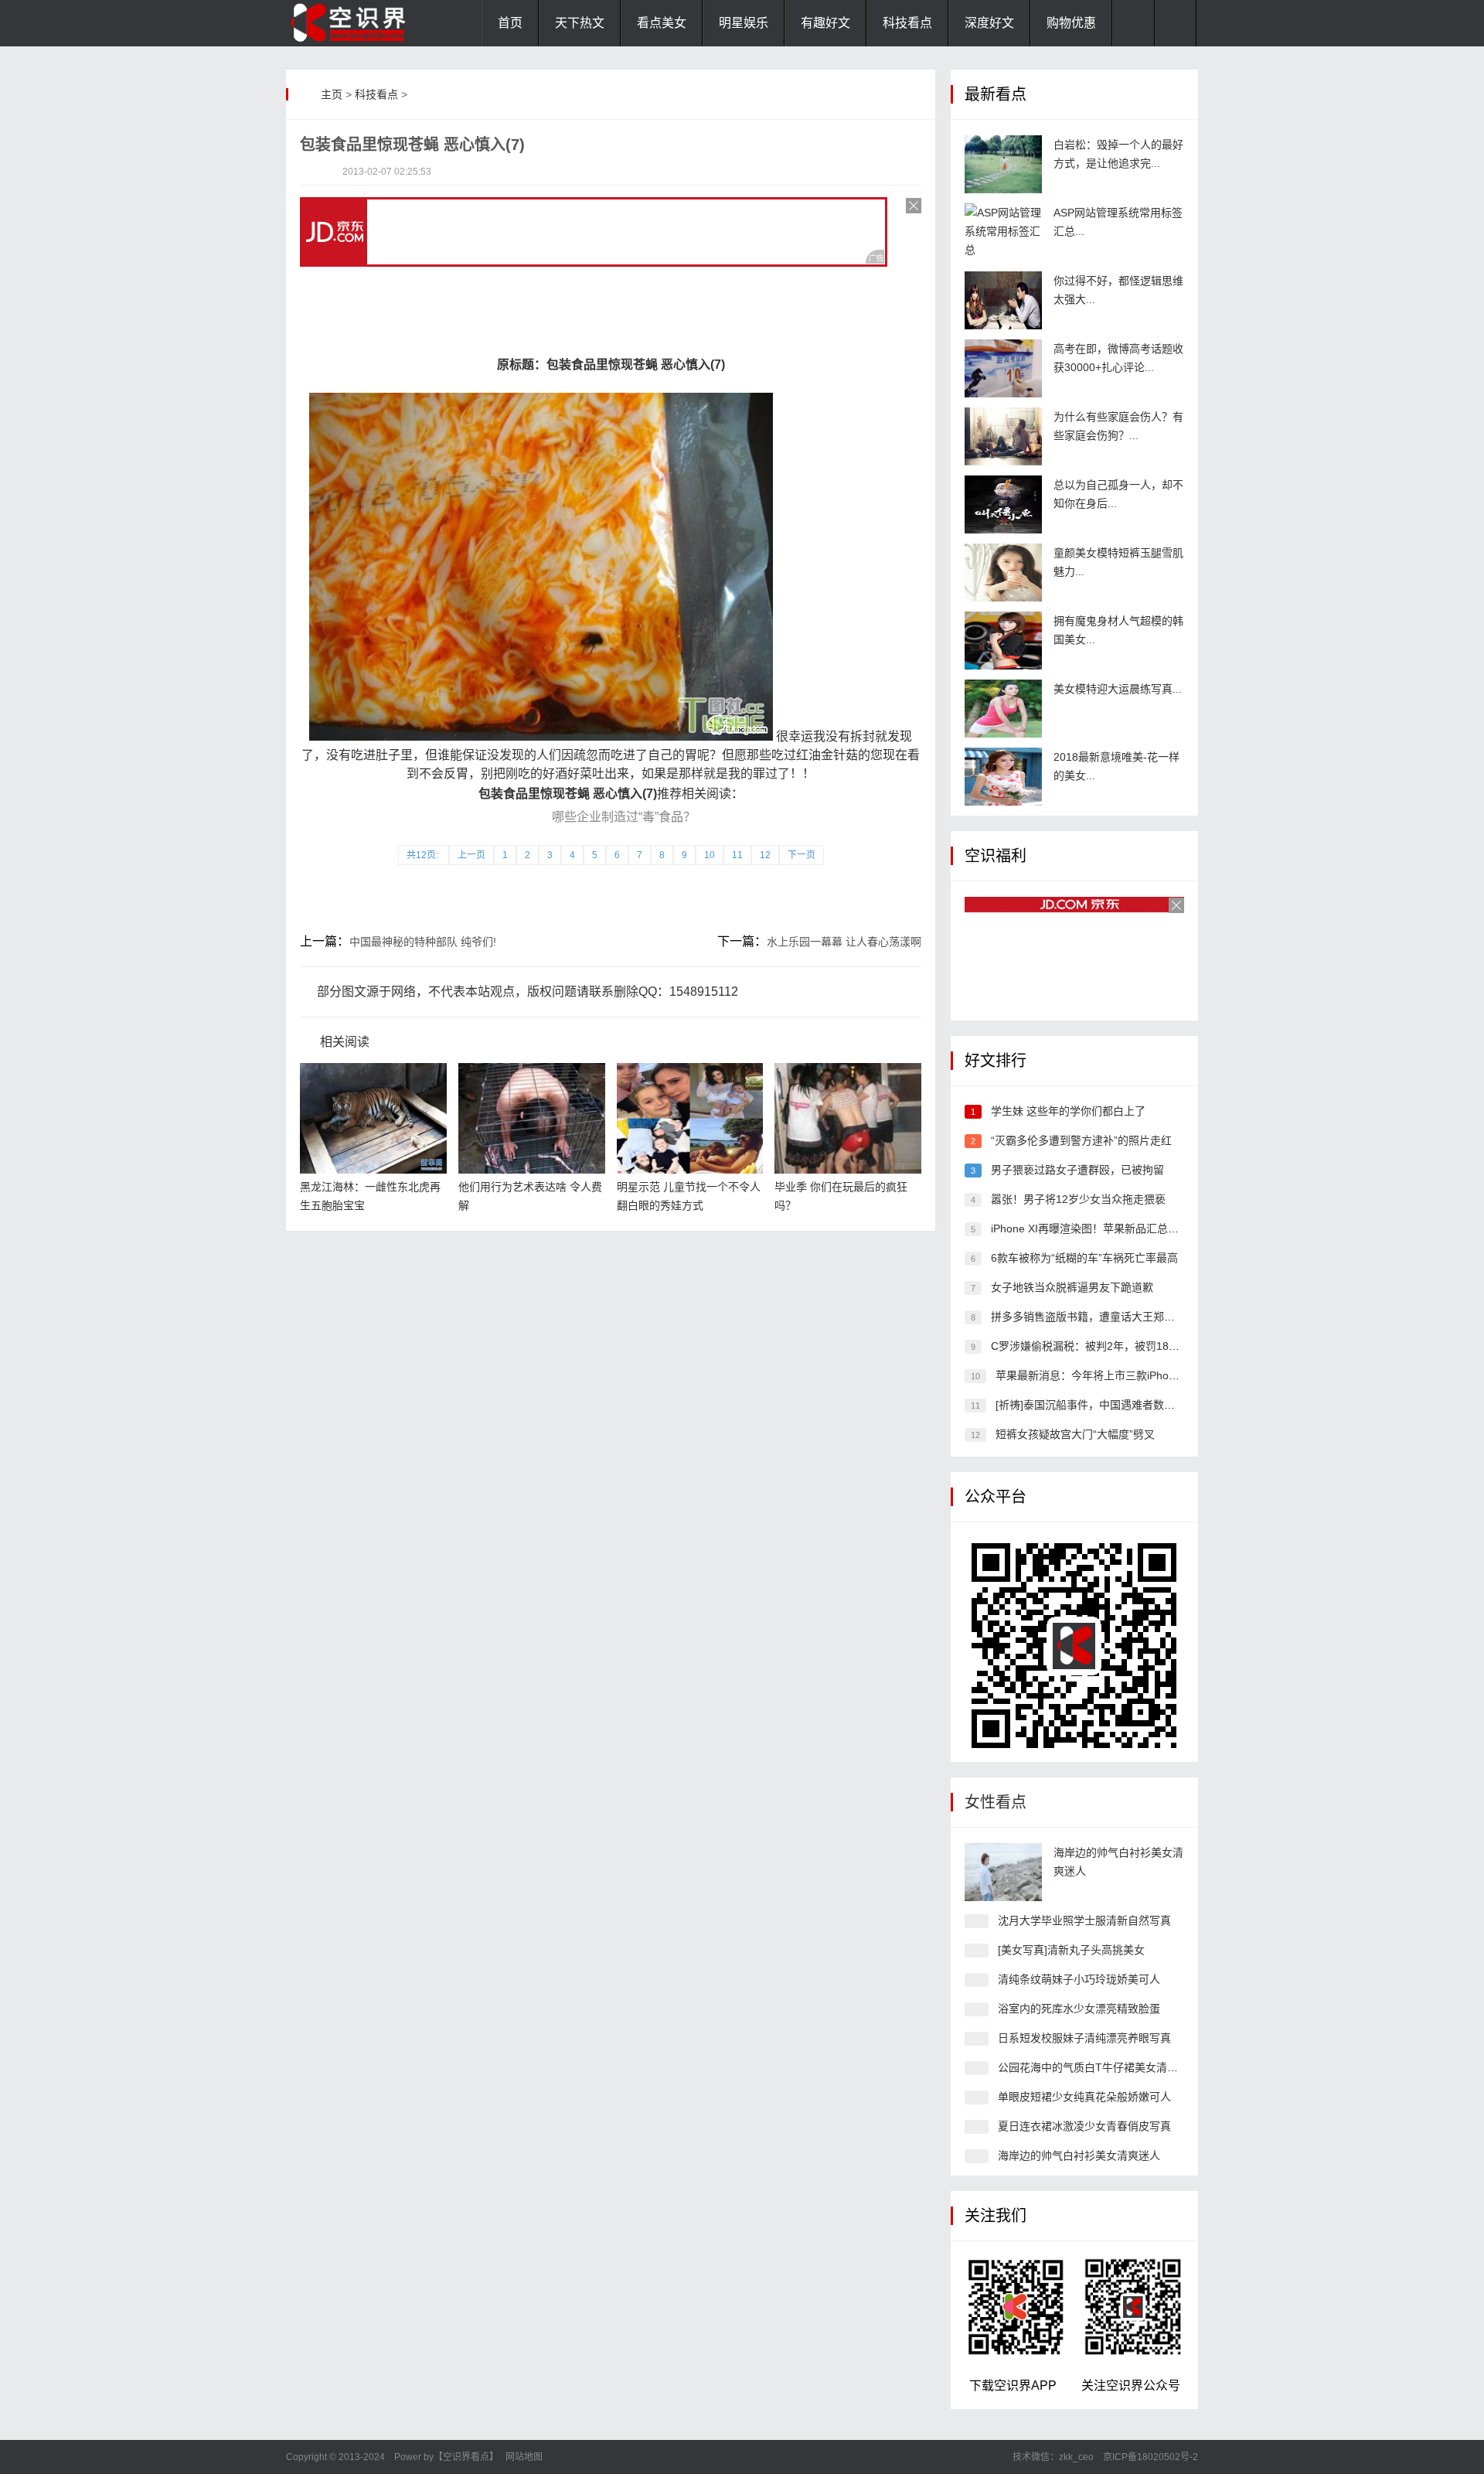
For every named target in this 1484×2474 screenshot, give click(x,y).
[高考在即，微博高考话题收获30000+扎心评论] (1003, 368)
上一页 (471, 855)
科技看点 (907, 23)
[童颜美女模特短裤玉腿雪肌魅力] (1003, 572)
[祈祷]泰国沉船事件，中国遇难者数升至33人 (1102, 1405)
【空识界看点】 (466, 2457)
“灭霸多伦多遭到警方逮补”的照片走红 (1081, 1140)
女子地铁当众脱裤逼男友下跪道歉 (1072, 1287)
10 (710, 855)
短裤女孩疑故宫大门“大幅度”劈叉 (1075, 1434)
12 (765, 855)
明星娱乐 (744, 23)
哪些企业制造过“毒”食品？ (624, 817)
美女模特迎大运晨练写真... (1118, 689)
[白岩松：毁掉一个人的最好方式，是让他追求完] (1003, 164)
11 (737, 855)
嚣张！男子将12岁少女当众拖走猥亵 (1078, 1199)
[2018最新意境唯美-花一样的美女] (1003, 777)
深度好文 (989, 23)
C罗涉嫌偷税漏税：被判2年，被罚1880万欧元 (1102, 1346)
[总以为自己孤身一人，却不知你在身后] (1003, 504)
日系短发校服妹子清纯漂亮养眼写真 (1084, 2038)
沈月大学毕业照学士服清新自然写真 (1084, 1920)
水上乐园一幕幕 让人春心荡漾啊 (844, 942)
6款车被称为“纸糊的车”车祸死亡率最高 (1084, 1258)
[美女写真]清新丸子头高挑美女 (1071, 1950)
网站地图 (524, 2457)
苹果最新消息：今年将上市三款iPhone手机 (1099, 1375)
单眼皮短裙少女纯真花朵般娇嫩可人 (1084, 2097)
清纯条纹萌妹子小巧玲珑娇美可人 (1079, 1979)
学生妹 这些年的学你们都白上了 (1068, 1111)
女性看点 (996, 1802)
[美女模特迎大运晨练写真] (1003, 709)
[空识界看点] (363, 23)
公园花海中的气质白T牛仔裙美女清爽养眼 (1099, 2067)
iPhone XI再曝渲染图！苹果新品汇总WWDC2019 (1110, 1228)
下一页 (802, 855)
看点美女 (662, 23)
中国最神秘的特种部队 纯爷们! (423, 942)
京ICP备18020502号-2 (1149, 2457)
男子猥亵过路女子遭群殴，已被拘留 (1077, 1170)
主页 (332, 94)
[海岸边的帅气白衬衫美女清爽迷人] (1003, 1872)
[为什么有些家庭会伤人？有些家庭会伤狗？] (1003, 436)
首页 (510, 23)
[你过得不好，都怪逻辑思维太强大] (1003, 300)
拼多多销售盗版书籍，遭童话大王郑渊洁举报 (1099, 1317)
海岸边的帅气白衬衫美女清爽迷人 (1079, 2155)
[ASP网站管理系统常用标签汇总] (1003, 232)
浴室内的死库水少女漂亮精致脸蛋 (1079, 2009)
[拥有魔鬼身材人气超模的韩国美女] (1003, 641)
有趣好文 (825, 23)
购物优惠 (1071, 23)
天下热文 (580, 23)
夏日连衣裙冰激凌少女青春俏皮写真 (1084, 2126)
